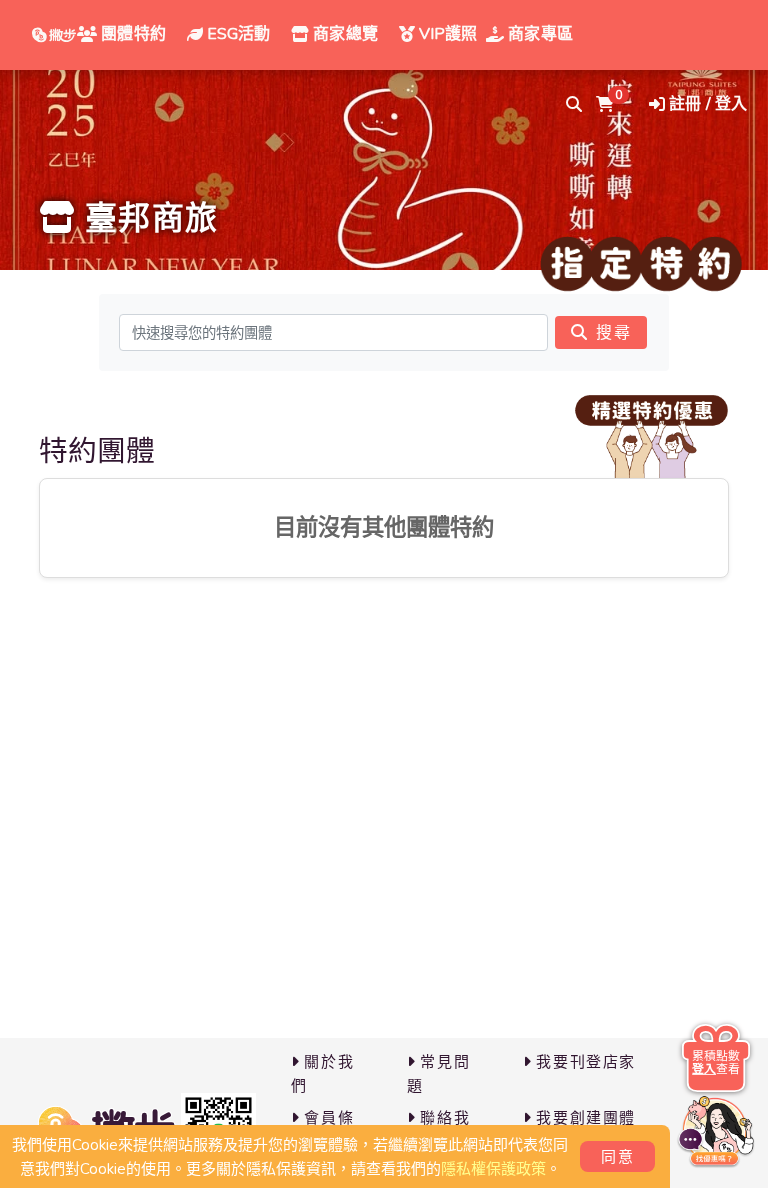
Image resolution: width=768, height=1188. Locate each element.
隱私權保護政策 (493, 1169)
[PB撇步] (54, 35)
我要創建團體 (586, 1118)
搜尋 (613, 333)
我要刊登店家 (586, 1062)
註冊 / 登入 (708, 104)
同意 (617, 1157)
